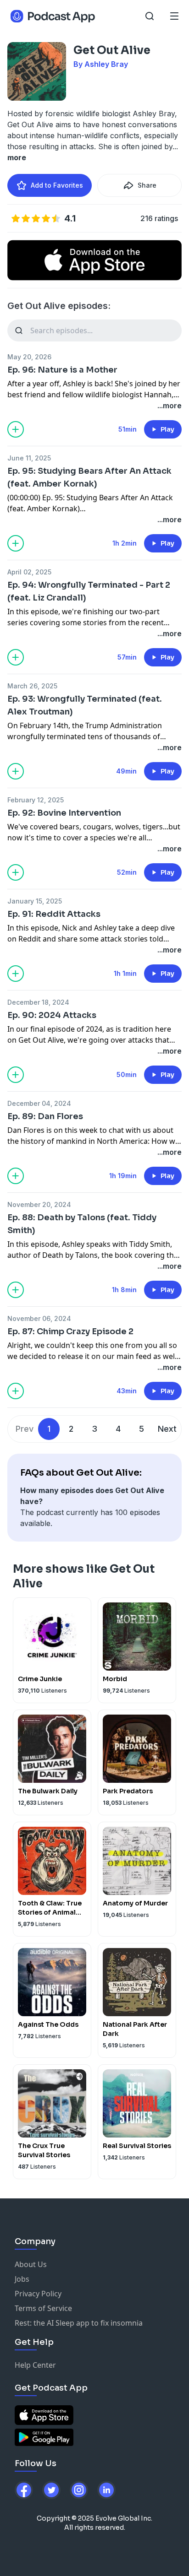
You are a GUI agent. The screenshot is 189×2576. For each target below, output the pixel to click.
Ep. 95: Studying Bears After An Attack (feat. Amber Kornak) (89, 477)
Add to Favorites (57, 185)
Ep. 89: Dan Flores (45, 1116)
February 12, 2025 (36, 800)
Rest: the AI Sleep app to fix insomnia (79, 2323)
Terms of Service (43, 2308)
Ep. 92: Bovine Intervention (64, 813)
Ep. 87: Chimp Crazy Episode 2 (70, 1331)
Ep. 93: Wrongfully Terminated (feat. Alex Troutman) (85, 705)
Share (147, 185)
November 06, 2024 (39, 1318)
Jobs (22, 2279)
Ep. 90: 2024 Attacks (52, 1015)
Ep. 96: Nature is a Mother (62, 370)
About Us (31, 2264)
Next (167, 1429)
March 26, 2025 (32, 686)
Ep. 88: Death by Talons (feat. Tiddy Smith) (82, 1224)
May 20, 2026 (29, 357)
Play (167, 429)
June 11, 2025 (29, 458)
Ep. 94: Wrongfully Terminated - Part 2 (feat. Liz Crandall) (89, 591)
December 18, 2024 (38, 1002)
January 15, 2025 (35, 901)
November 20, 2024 (39, 1204)
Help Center (35, 2365)
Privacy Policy (38, 2294)
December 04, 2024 (39, 1103)
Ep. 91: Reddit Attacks (54, 914)
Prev (25, 1429)
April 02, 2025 (29, 572)
